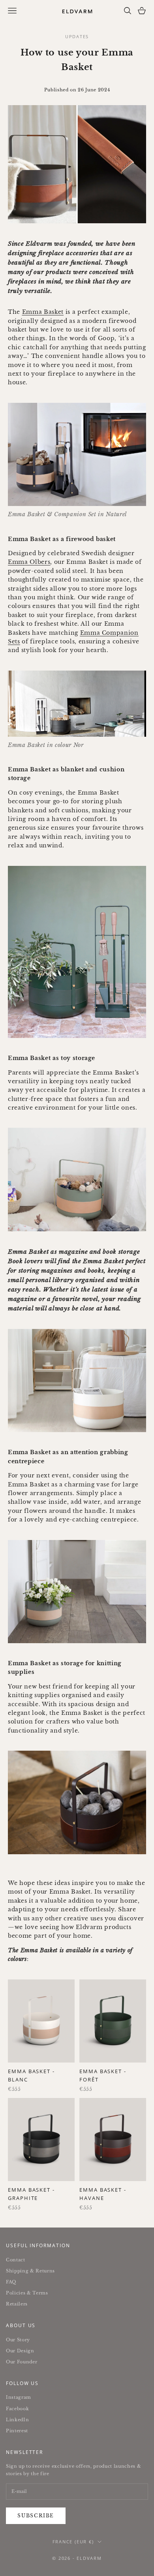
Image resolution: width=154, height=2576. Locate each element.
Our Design (20, 2351)
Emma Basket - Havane (103, 2194)
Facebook (17, 2409)
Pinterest (17, 2431)
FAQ (11, 2282)
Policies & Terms (27, 2293)
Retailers (17, 2304)
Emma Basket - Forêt (103, 2075)
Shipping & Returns (30, 2271)
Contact (16, 2260)
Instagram (19, 2397)
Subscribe (36, 2516)
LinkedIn (17, 2420)
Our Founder (22, 2362)
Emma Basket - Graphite (31, 2194)
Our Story (18, 2340)
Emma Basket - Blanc (31, 2075)
